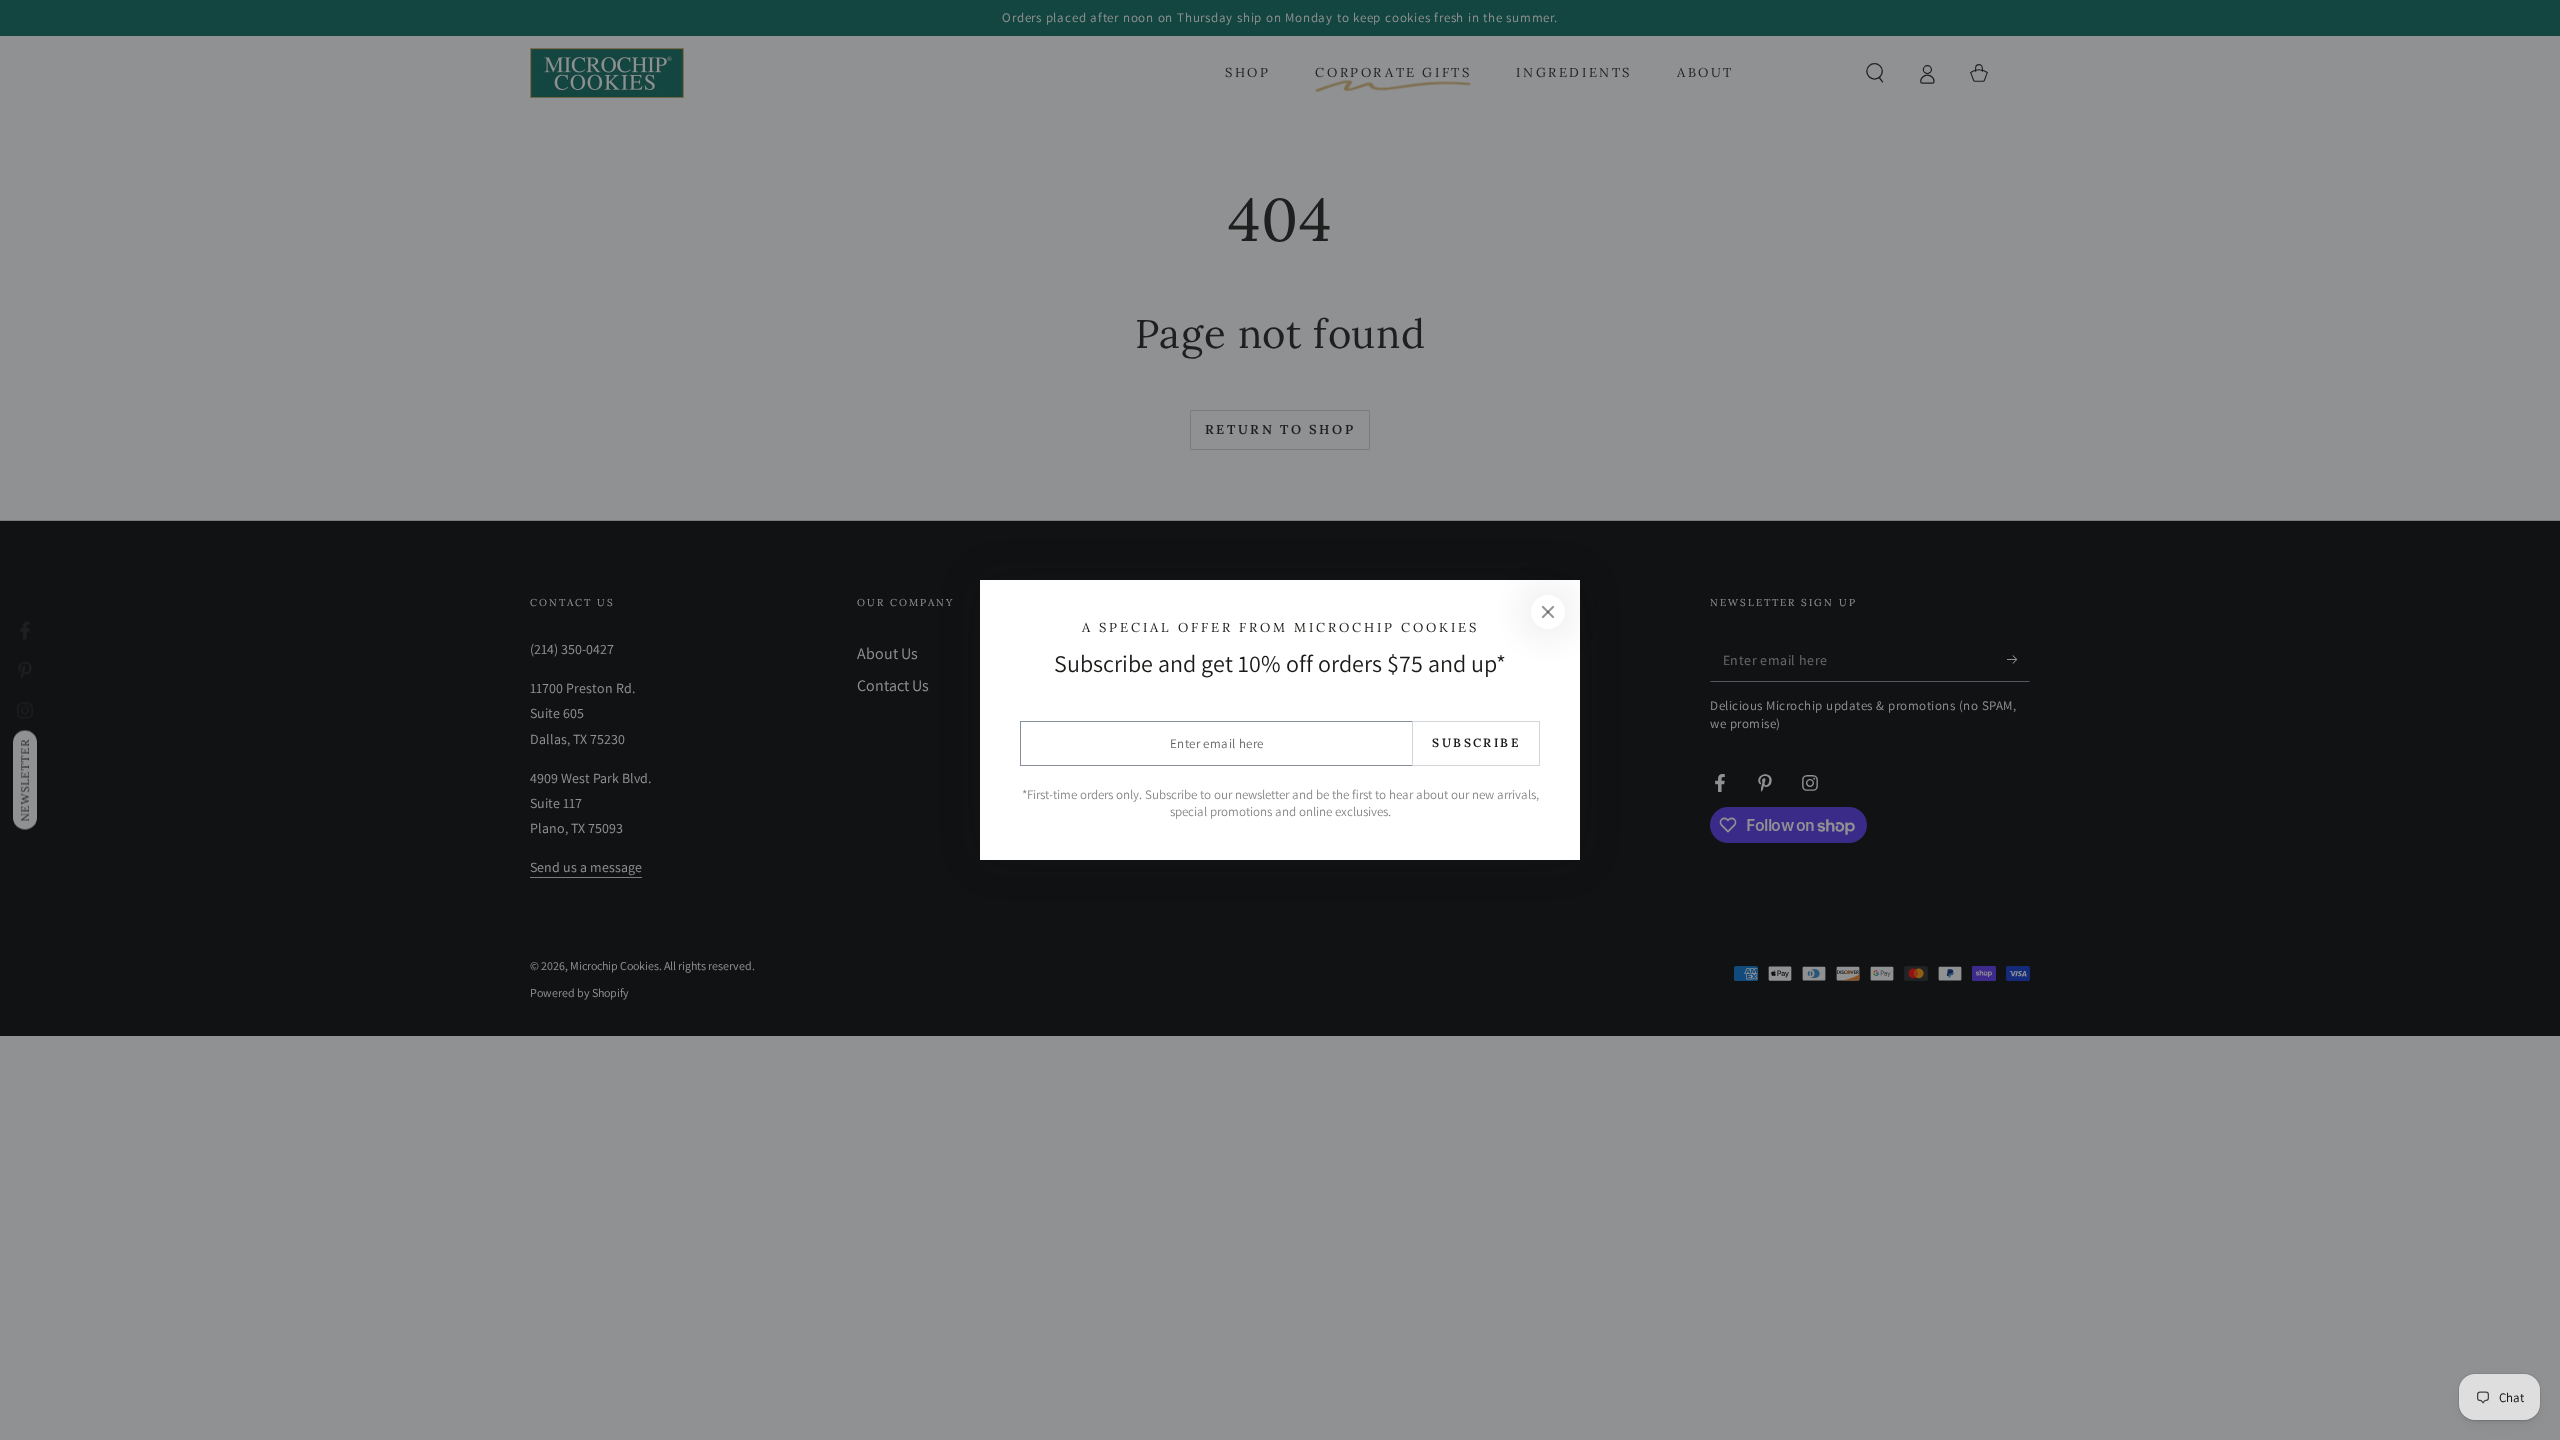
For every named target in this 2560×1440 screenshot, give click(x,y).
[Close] (1548, 612)
